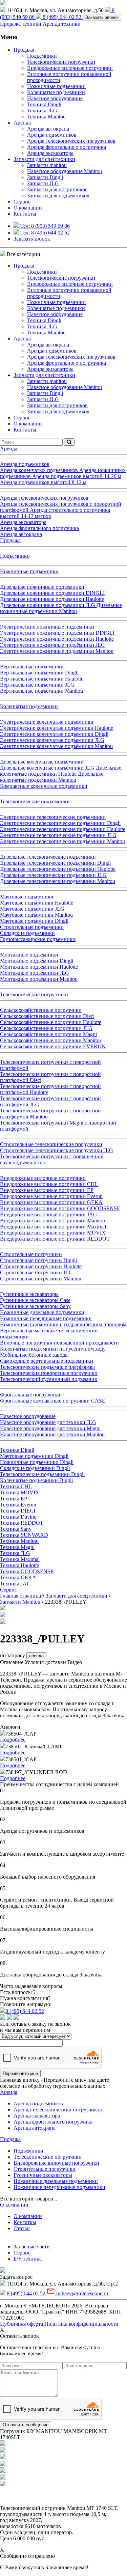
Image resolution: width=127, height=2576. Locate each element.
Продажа (24, 50)
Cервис (22, 202)
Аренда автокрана (48, 129)
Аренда (22, 123)
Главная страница (20, 1596)
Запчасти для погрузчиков (57, 189)
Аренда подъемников (52, 135)
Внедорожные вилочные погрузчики (70, 68)
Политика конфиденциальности (81, 2324)
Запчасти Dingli (45, 177)
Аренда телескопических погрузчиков (71, 141)
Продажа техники (21, 24)
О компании (28, 208)
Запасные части (32, 2247)
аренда (36, 1656)
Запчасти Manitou (20, 1602)
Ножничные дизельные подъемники (56, 2181)
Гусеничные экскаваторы (43, 2175)
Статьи (22, 2228)
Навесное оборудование (55, 98)
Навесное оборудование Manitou (65, 171)
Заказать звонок (102, 17)
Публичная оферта (22, 2324)
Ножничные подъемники (56, 86)
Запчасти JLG (43, 183)
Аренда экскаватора (50, 153)
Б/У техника (28, 2259)
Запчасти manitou (47, 165)
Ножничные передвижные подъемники (59, 2187)
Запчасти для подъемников (58, 196)
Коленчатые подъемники (56, 92)
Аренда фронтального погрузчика (67, 147)
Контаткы (25, 2222)
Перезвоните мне (20, 2073)
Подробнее (13, 1740)
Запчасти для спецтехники (44, 159)
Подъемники (42, 56)
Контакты (25, 214)
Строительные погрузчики (45, 2169)
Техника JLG (42, 110)
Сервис (22, 2253)
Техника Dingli (44, 104)
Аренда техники (62, 24)
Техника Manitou (46, 117)
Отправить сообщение (26, 2425)
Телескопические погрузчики (61, 62)
